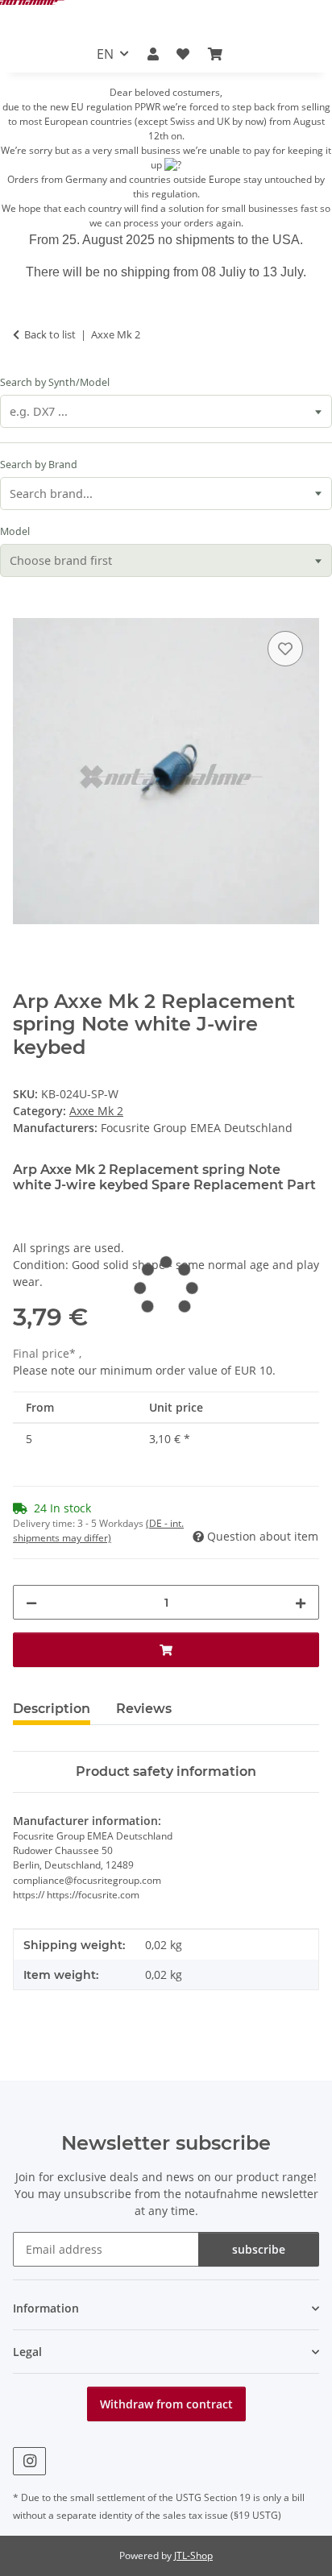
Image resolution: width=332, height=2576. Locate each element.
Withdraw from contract (166, 2404)
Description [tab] (52, 1709)
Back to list (50, 334)
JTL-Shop (193, 2555)
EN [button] (105, 54)
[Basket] (214, 54)
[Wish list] (183, 54)
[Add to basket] (26, 609)
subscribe (259, 2249)
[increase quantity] (301, 1602)
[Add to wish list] (285, 649)
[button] (153, 54)
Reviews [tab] (144, 1709)
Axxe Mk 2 (96, 1111)
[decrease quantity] (31, 1602)
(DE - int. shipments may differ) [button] (98, 1531)
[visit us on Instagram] (29, 2461)
